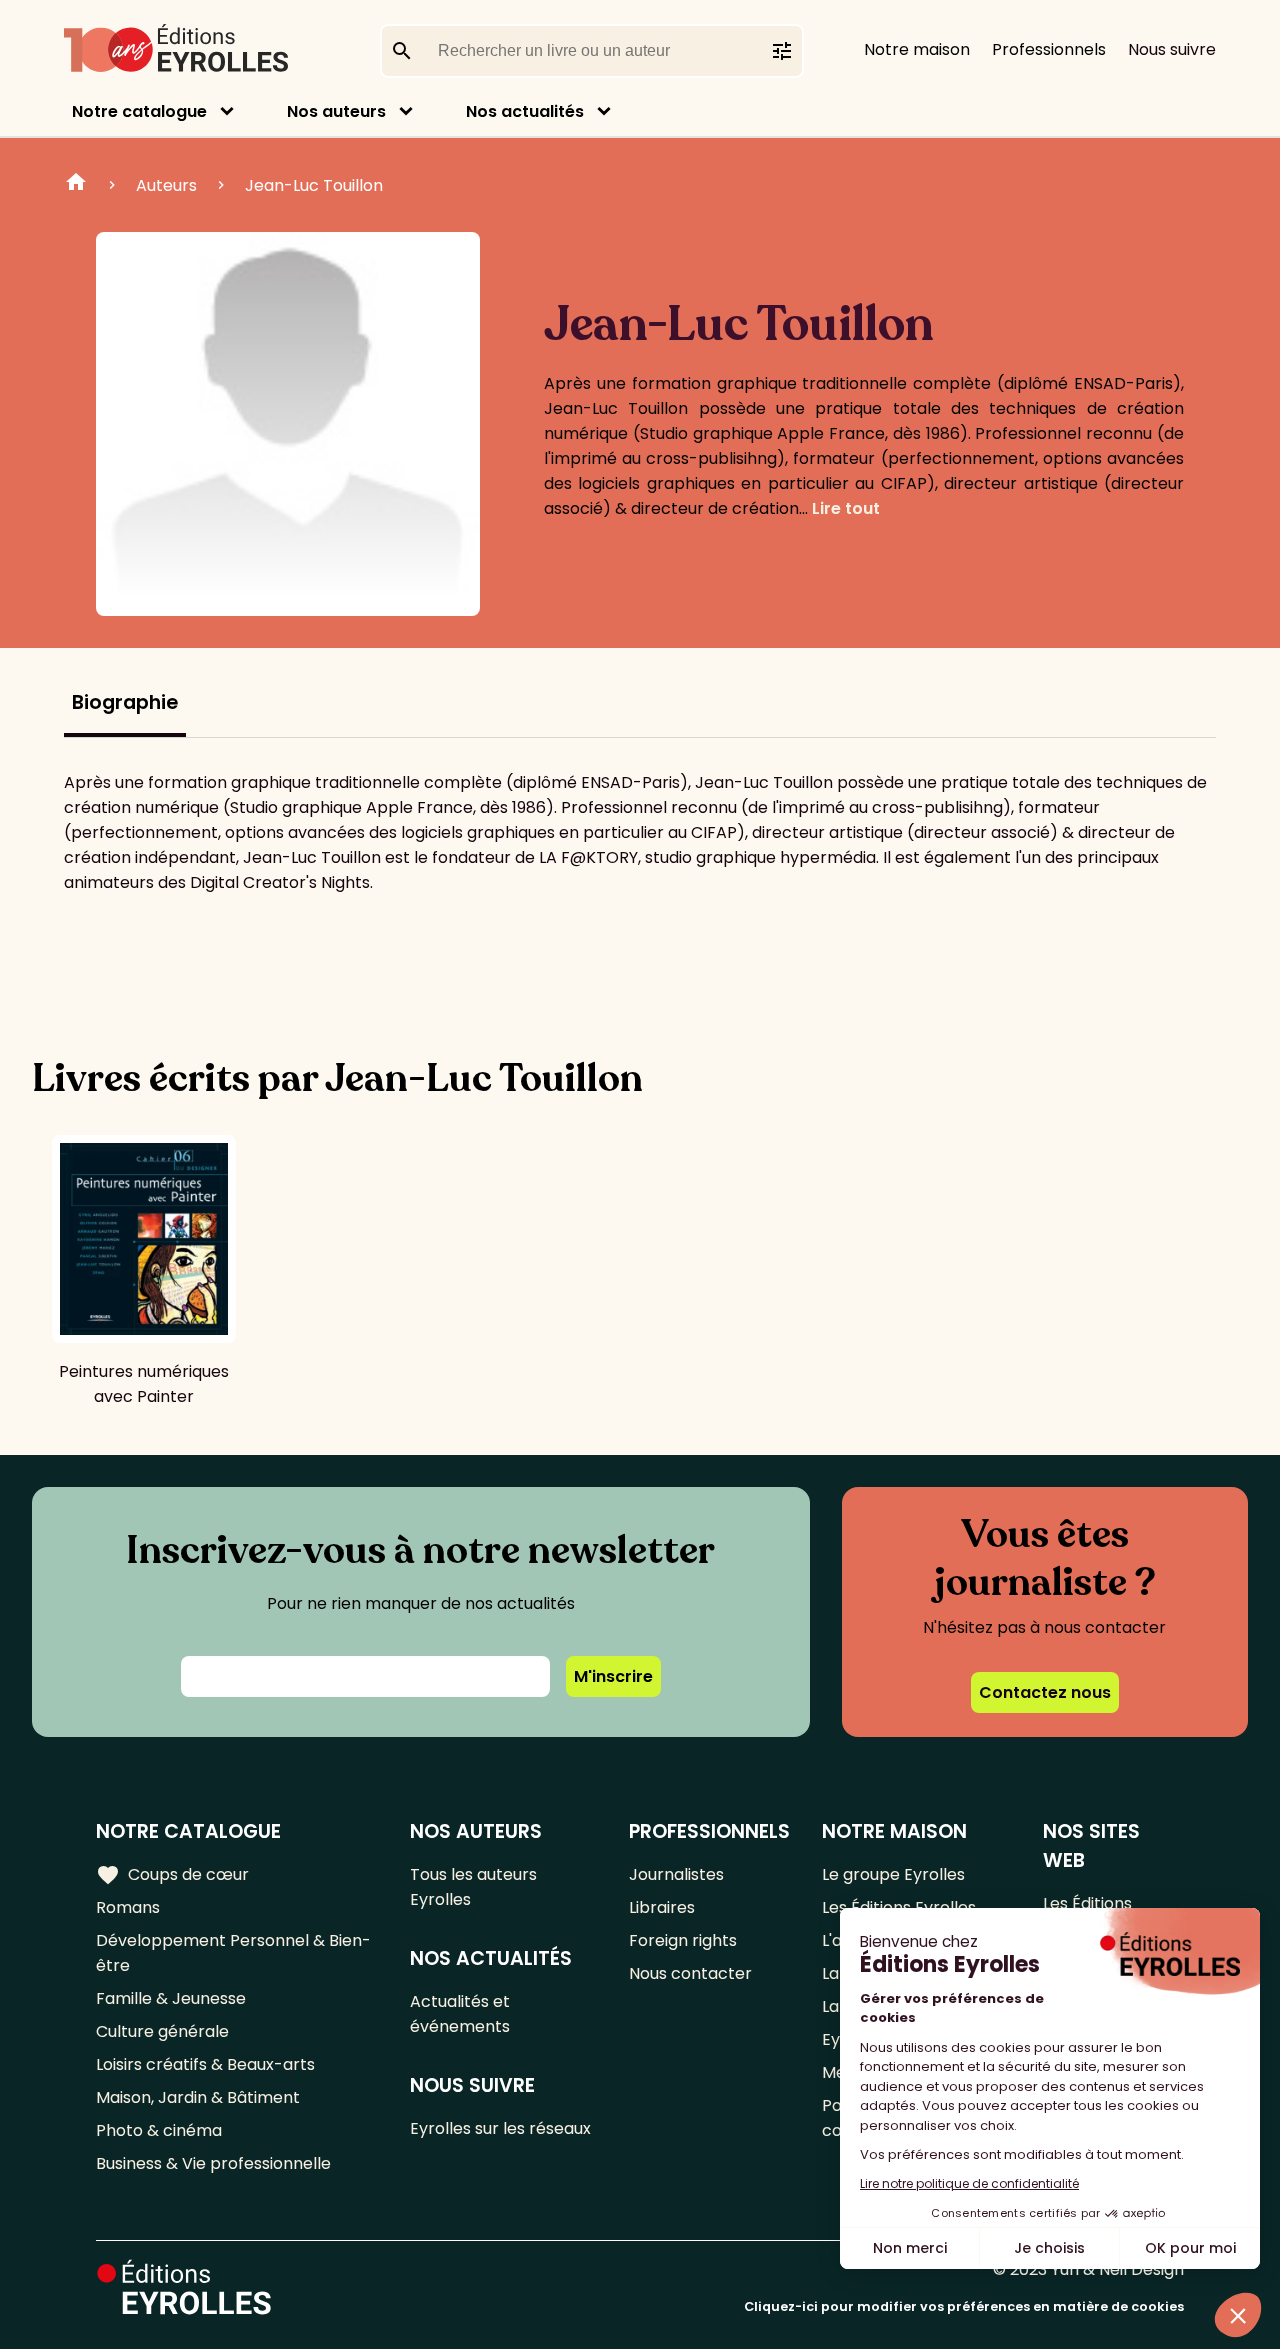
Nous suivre (1172, 49)
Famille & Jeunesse (171, 1998)
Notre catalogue (139, 111)
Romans (128, 1907)
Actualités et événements (460, 2014)
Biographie (125, 702)
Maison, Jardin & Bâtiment (198, 2097)
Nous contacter (690, 1973)
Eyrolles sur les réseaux (500, 2128)
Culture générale (162, 2031)
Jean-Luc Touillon (314, 185)
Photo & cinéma (159, 2130)
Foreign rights (683, 1940)
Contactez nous (1045, 1692)
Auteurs (166, 185)
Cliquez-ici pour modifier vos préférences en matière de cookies (964, 2306)
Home (76, 185)
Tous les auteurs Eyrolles (473, 1887)
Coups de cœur (172, 1875)
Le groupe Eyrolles (893, 1874)
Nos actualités (525, 111)
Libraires (662, 1907)
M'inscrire (613, 1676)
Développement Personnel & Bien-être (233, 1953)
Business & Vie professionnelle (213, 2163)
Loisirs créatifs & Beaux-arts (205, 2064)
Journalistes (676, 1874)
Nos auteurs (336, 111)
